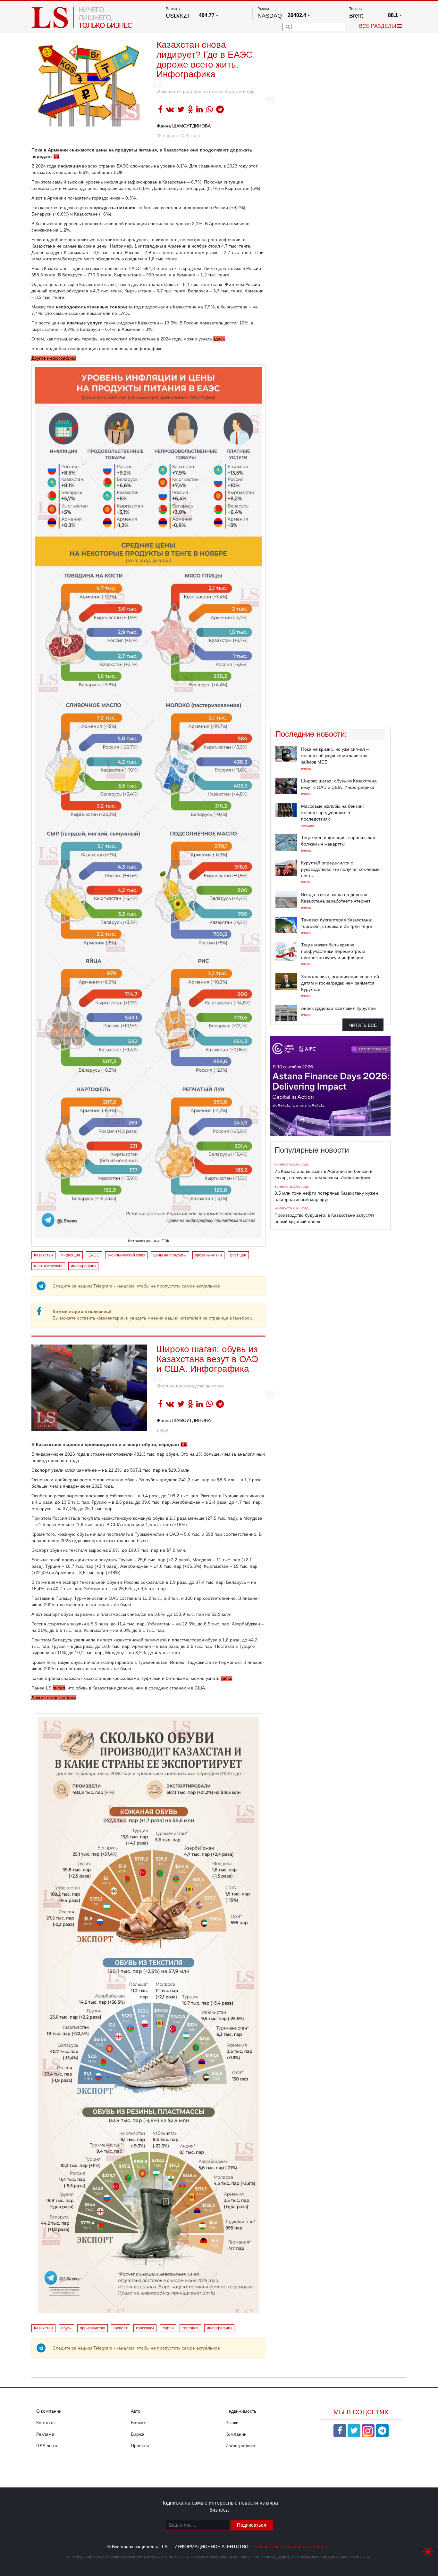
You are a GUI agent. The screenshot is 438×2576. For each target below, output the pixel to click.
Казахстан (43, 1255)
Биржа (138, 2434)
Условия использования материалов (292, 2547)
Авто (136, 2411)
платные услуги (48, 1266)
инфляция (71, 1255)
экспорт (121, 2328)
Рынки (232, 2423)
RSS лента (47, 2446)
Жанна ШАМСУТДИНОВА (184, 126)
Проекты (140, 2446)
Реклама (45, 2434)
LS (56, 156)
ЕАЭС (94, 1255)
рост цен (238, 1255)
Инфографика (240, 2446)
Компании (236, 2434)
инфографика (83, 1266)
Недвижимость (241, 2411)
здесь (219, 339)
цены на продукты (170, 1255)
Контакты (46, 2423)
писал (59, 1688)
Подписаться (252, 2525)
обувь (66, 2328)
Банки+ (138, 2423)
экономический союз (126, 1255)
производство (93, 2328)
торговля (190, 2328)
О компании (49, 2411)
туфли (168, 2328)
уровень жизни (208, 1255)
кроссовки (145, 2328)
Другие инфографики (54, 358)
